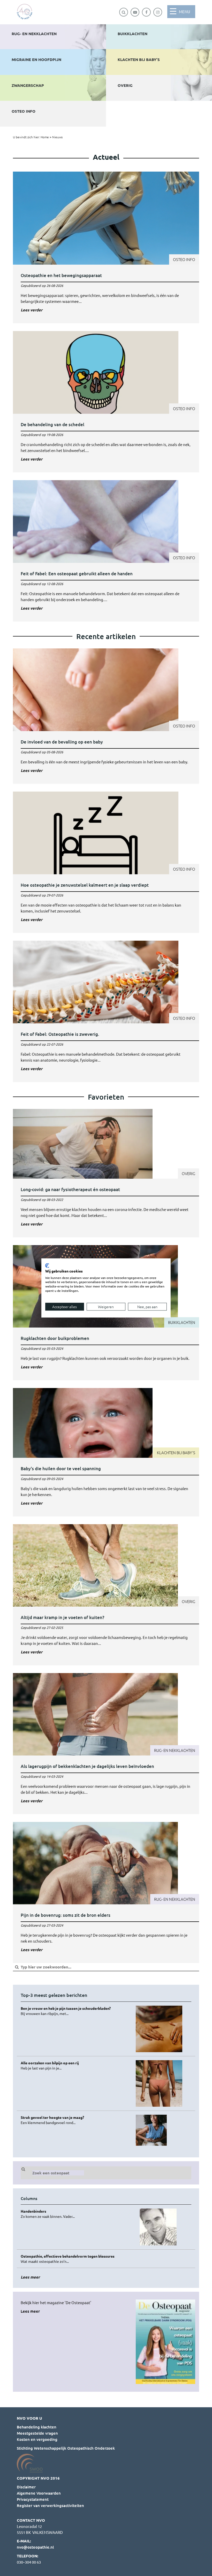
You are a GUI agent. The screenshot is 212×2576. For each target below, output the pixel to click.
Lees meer (30, 2311)
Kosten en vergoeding (37, 2439)
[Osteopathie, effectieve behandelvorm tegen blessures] (76, 2259)
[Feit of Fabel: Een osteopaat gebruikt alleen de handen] (106, 551)
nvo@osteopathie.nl (35, 2547)
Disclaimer (26, 2487)
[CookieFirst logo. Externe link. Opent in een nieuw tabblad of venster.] (47, 1266)
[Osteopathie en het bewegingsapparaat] (106, 247)
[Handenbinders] (76, 2214)
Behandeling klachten (37, 2427)
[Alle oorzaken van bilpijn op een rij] (76, 2065)
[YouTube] (135, 12)
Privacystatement (33, 2499)
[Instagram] (158, 12)
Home (45, 137)
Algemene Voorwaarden (39, 2493)
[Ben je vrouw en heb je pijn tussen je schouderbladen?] (76, 2011)
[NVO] (25, 12)
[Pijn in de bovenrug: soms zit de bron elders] (106, 1892)
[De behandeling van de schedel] (106, 402)
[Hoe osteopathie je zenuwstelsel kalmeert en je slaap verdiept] (106, 862)
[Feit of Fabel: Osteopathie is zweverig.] (106, 1011)
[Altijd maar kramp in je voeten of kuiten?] (106, 1595)
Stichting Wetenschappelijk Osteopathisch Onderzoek (66, 2448)
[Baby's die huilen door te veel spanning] (106, 1452)
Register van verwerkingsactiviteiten (50, 2505)
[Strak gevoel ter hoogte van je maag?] (76, 2120)
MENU (184, 12)
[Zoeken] (124, 12)
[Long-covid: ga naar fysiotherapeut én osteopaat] (106, 1173)
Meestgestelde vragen (37, 2433)
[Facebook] (146, 12)
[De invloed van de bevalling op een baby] (106, 716)
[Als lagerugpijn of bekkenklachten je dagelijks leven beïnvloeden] (106, 1744)
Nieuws (57, 137)
